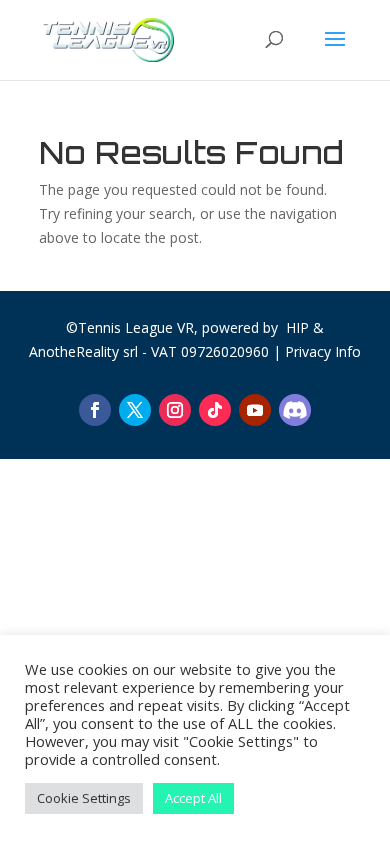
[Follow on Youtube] (255, 410)
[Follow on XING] (295, 410)
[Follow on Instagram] (175, 410)
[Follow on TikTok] (215, 410)
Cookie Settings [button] (84, 798)
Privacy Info (323, 351)
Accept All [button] (193, 798)
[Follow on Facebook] (95, 410)
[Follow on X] (135, 410)
